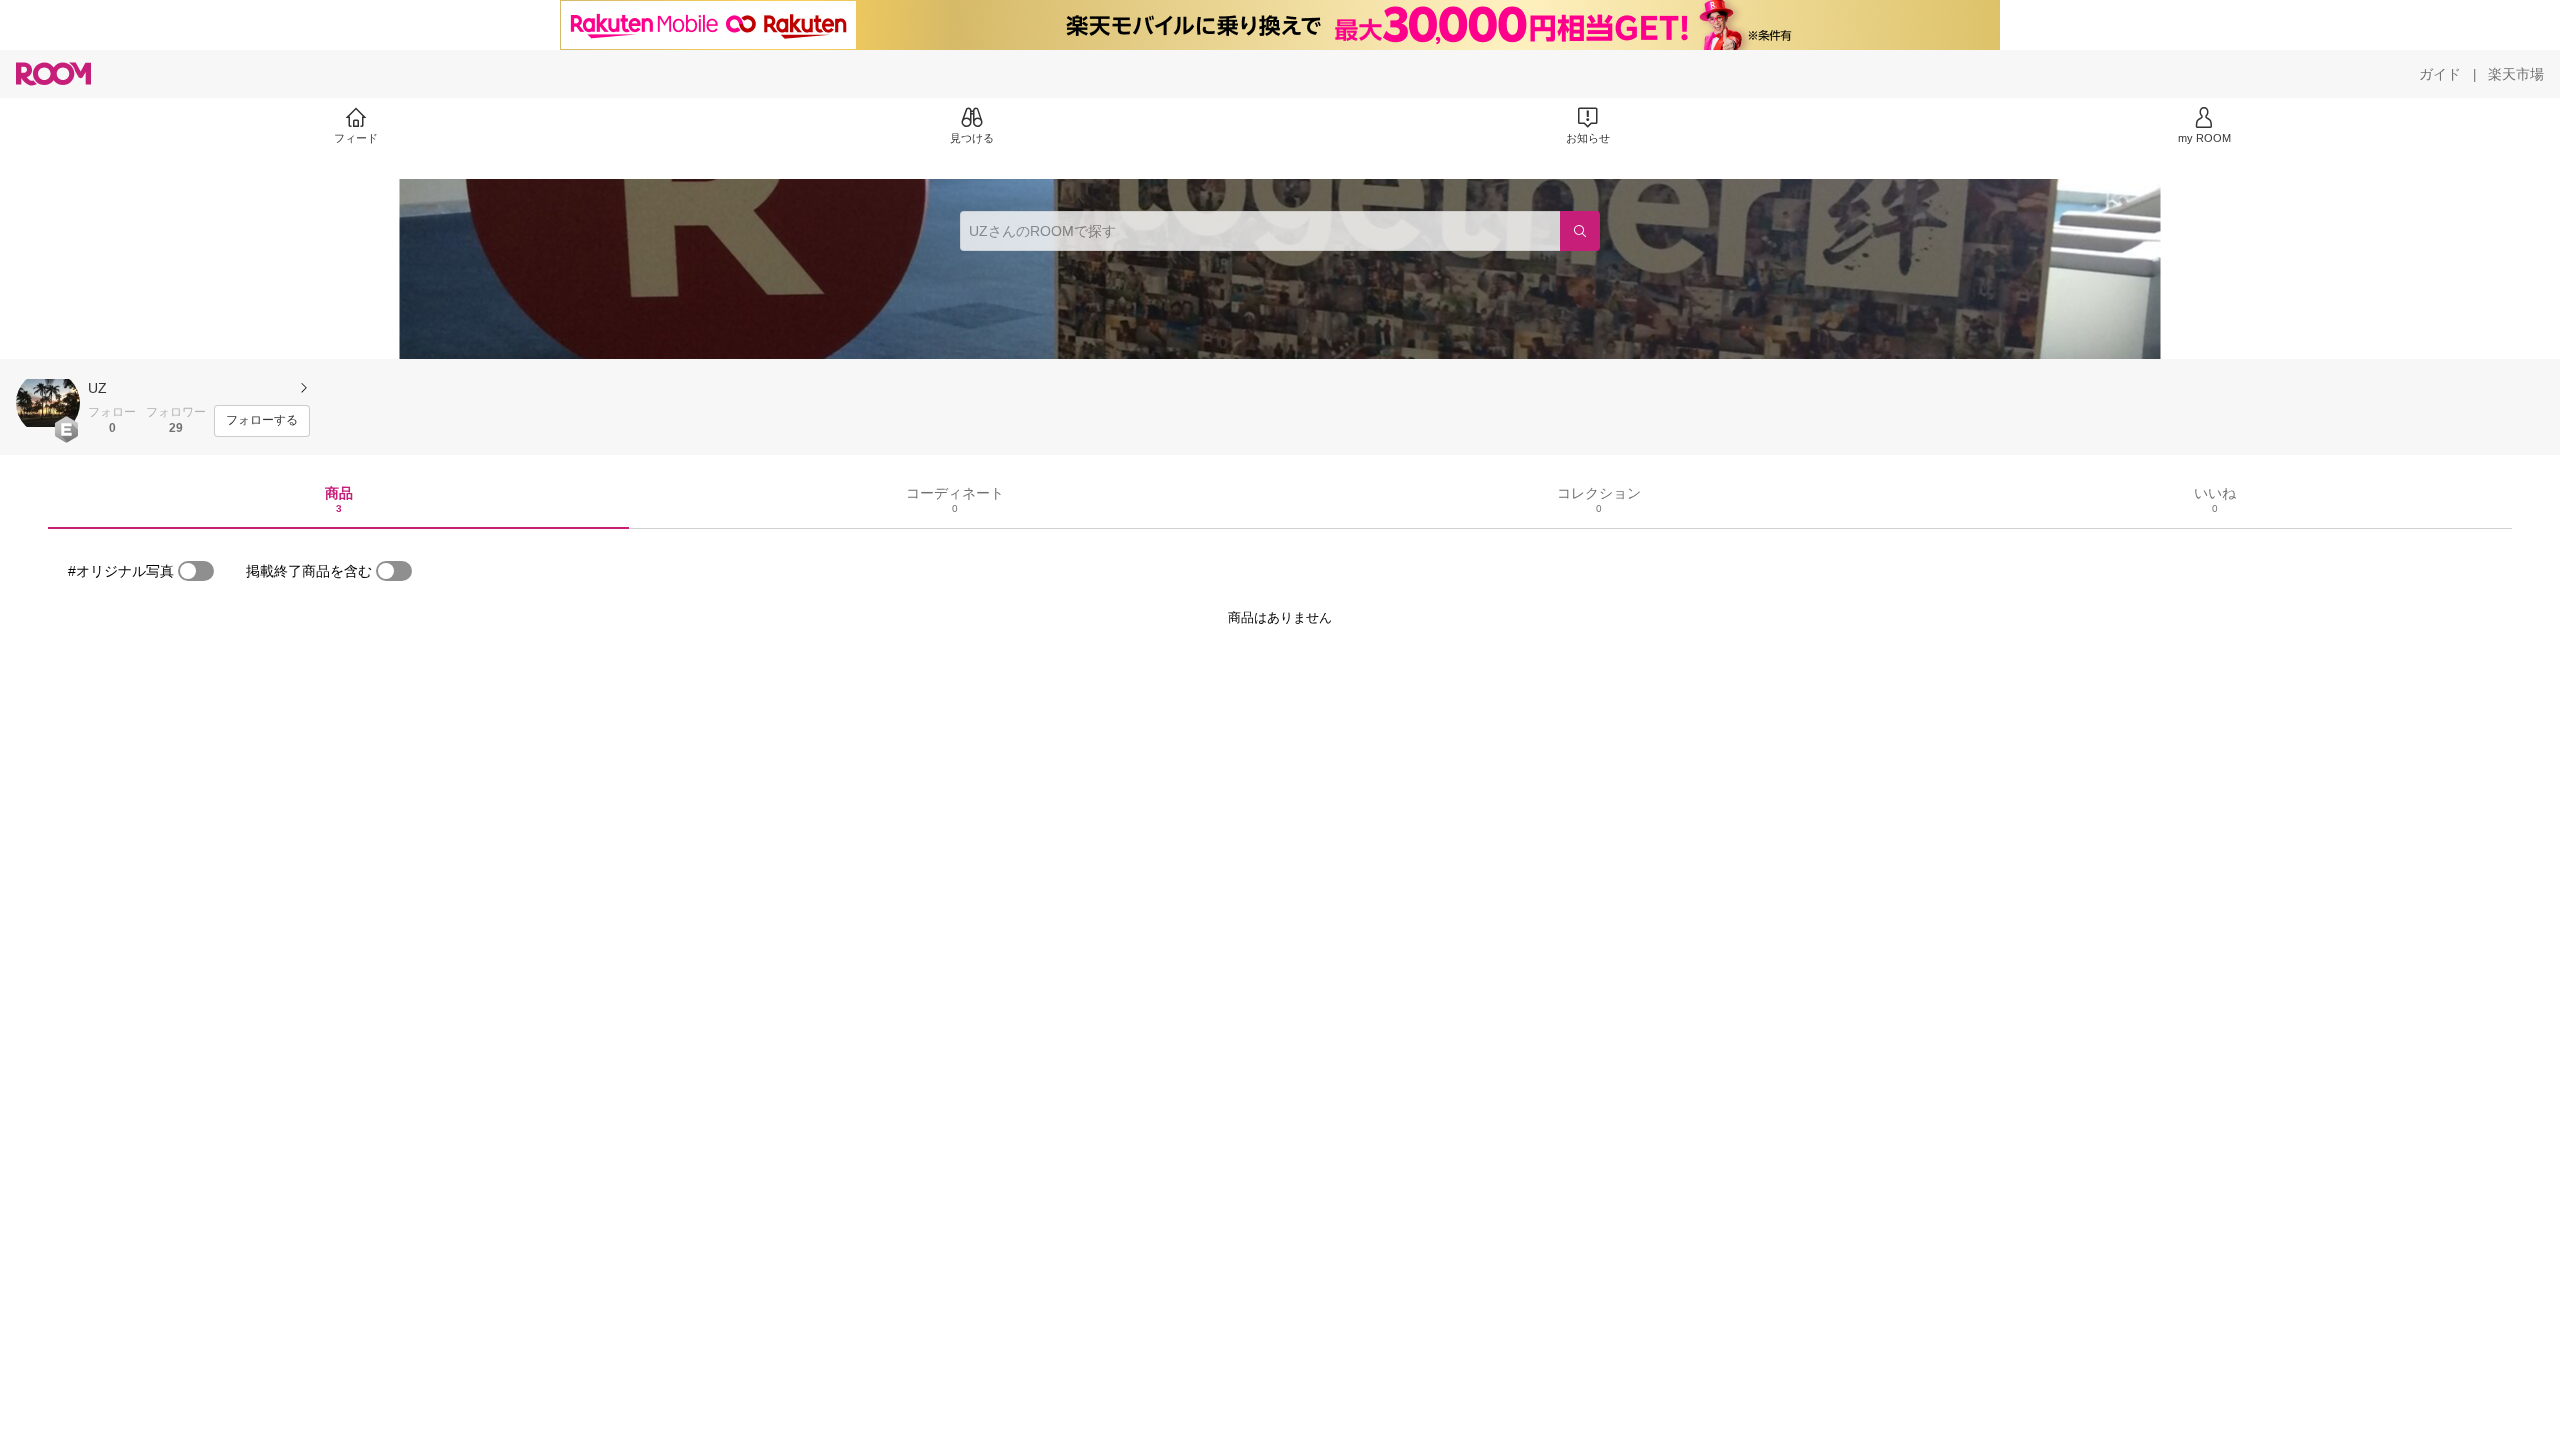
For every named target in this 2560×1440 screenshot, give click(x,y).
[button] (48, 403)
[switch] (196, 571)
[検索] (1580, 231)
